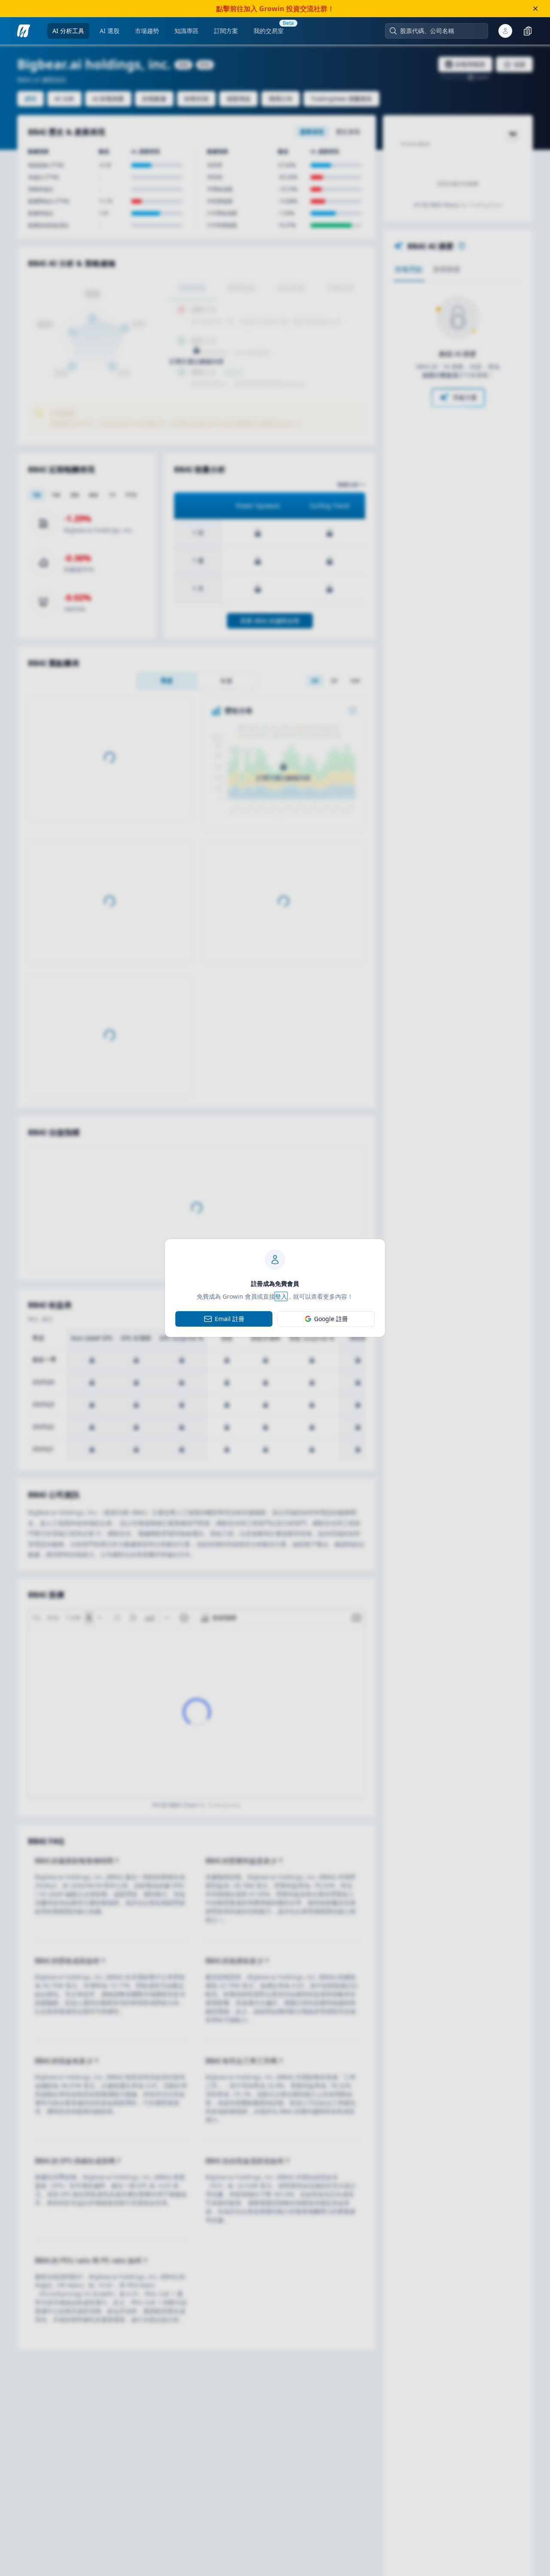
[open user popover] (505, 31)
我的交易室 (269, 31)
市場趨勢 (147, 31)
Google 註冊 (331, 1319)
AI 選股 (110, 31)
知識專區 (186, 31)
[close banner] (535, 9)
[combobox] (441, 31)
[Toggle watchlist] (528, 31)
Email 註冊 (230, 1319)
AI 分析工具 (68, 31)
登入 (281, 1296)
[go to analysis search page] (24, 31)
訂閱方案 (226, 31)
